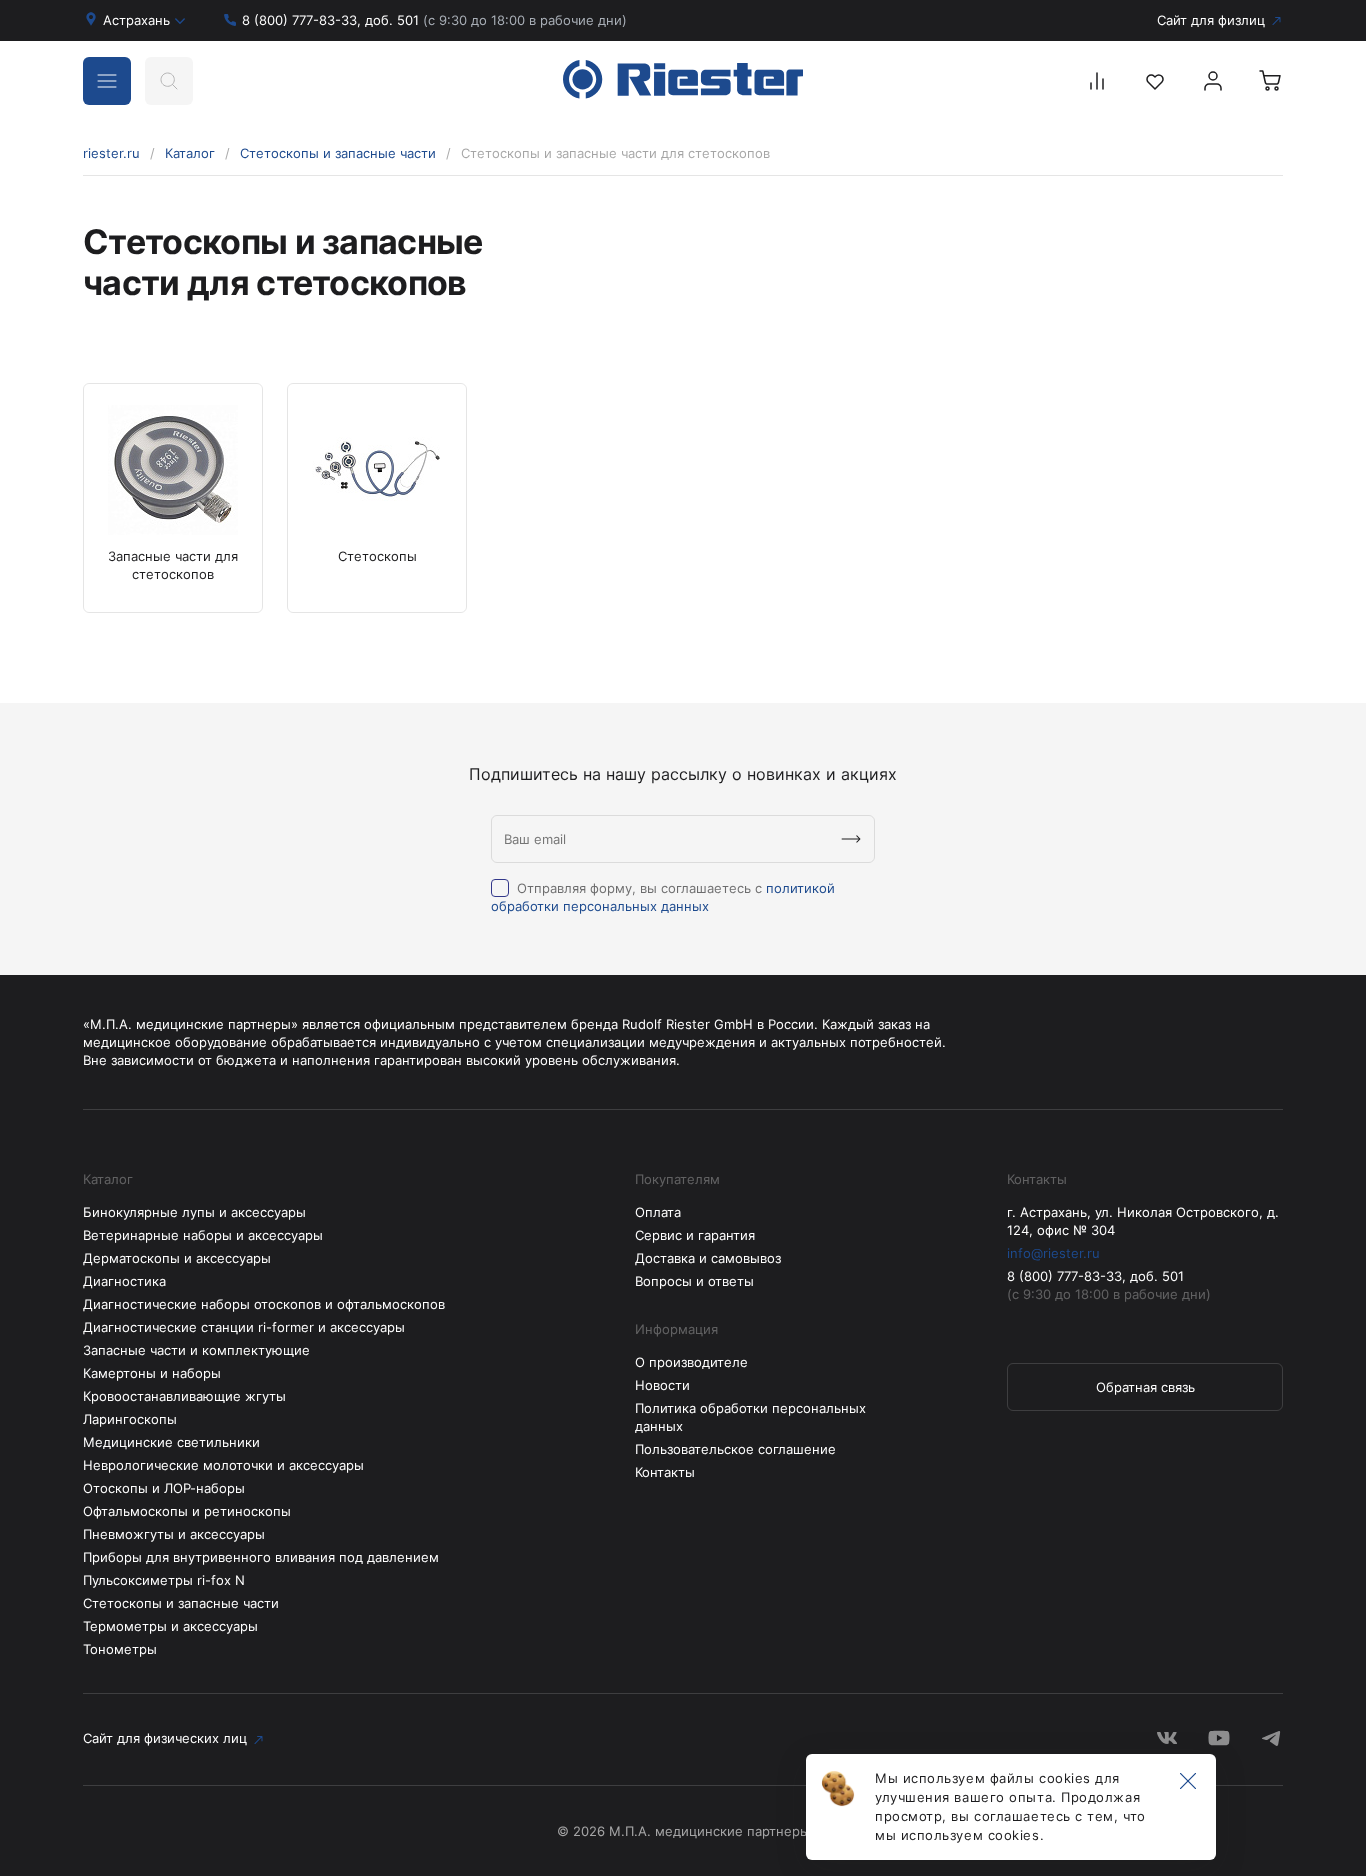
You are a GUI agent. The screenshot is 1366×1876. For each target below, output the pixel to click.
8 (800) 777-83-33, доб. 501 (434, 20)
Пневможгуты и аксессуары (174, 1534)
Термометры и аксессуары (170, 1626)
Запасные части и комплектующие (196, 1350)
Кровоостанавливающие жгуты (184, 1396)
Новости (662, 1385)
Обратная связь (1145, 1387)
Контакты (665, 1472)
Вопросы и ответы (694, 1281)
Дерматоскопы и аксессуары (177, 1258)
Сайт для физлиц (1211, 20)
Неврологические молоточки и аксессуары (223, 1465)
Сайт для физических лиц (165, 1738)
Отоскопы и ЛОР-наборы (164, 1488)
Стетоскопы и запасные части (338, 153)
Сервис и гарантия (695, 1235)
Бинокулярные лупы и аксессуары (194, 1212)
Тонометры (120, 1649)
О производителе (691, 1362)
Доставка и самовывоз (708, 1258)
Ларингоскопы (130, 1419)
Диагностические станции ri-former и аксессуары (244, 1327)
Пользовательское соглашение (735, 1449)
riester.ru (111, 153)
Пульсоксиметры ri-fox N (164, 1580)
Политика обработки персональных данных (750, 1417)
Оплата (658, 1212)
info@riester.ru (1053, 1253)
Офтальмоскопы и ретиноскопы (187, 1511)
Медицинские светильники (171, 1442)
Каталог (190, 153)
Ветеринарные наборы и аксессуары (203, 1235)
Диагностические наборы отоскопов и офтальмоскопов (264, 1304)
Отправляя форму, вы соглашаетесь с (663, 897)
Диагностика (124, 1281)
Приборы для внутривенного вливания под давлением (261, 1557)
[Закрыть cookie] (1188, 1782)
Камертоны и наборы (152, 1373)
